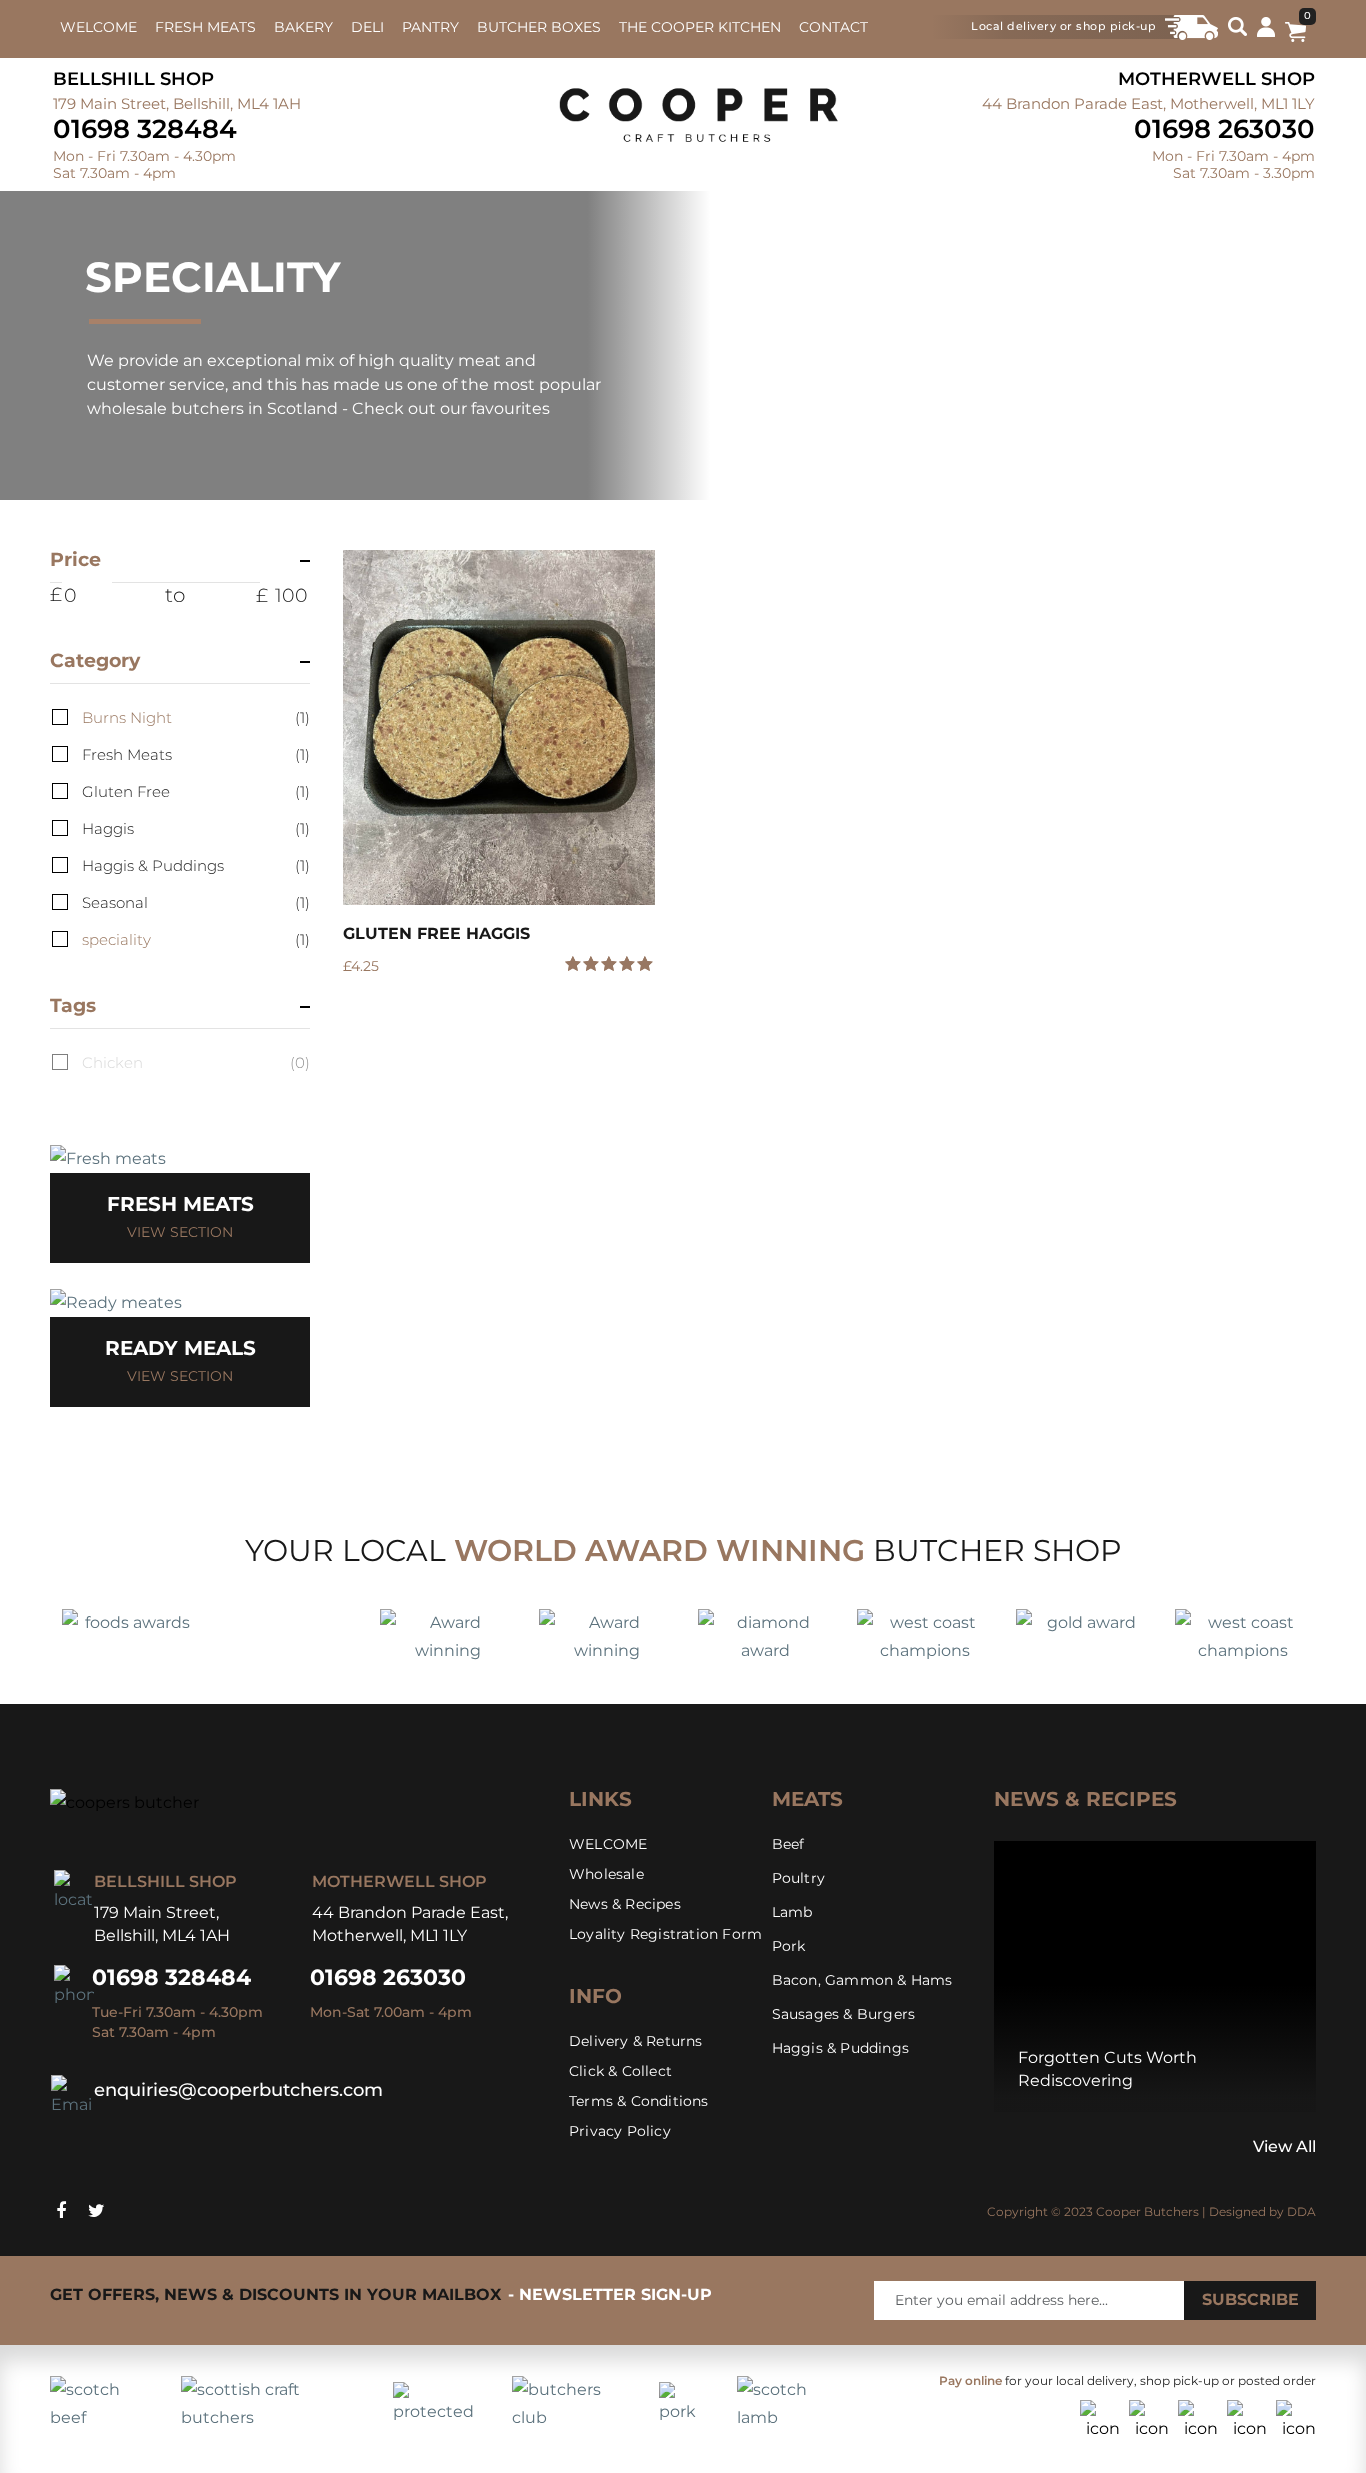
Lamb (792, 1912)
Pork (789, 1946)
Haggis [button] (196, 828)
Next (1021, 2147)
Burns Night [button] (196, 717)
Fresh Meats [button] (196, 754)
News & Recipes (625, 1904)
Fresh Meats (205, 27)
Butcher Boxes (539, 27)
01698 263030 (1224, 129)
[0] (1295, 36)
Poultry (798, 1878)
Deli (367, 27)
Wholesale (606, 1874)
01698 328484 (145, 129)
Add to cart (624, 977)
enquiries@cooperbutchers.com (238, 2090)
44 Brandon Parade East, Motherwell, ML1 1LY (1148, 103)
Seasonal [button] (196, 902)
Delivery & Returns (636, 2041)
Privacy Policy (620, 2131)
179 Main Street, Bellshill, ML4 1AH (177, 103)
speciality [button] (196, 939)
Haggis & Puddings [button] (196, 865)
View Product (498, 728)
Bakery (303, 27)
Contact (833, 27)
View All (1284, 2146)
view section (180, 1232)
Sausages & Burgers (844, 2014)
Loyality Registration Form (665, 1934)
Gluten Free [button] (196, 791)
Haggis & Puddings (840, 2048)
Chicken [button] (196, 1062)
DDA (1301, 2211)
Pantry (430, 27)
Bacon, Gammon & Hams (862, 1980)
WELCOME (98, 27)
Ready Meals (180, 1348)
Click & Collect (620, 2071)
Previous (999, 2147)
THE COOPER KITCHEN (700, 27)
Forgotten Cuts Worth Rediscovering (1107, 2069)
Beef (788, 1844)
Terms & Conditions (639, 2101)
